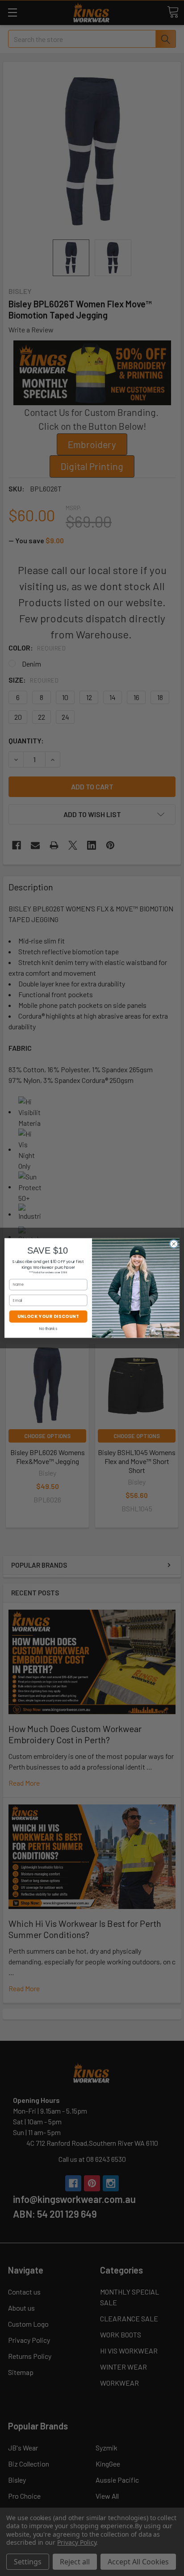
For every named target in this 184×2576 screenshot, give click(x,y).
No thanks (48, 1329)
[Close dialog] (174, 1244)
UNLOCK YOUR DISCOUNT (48, 1317)
